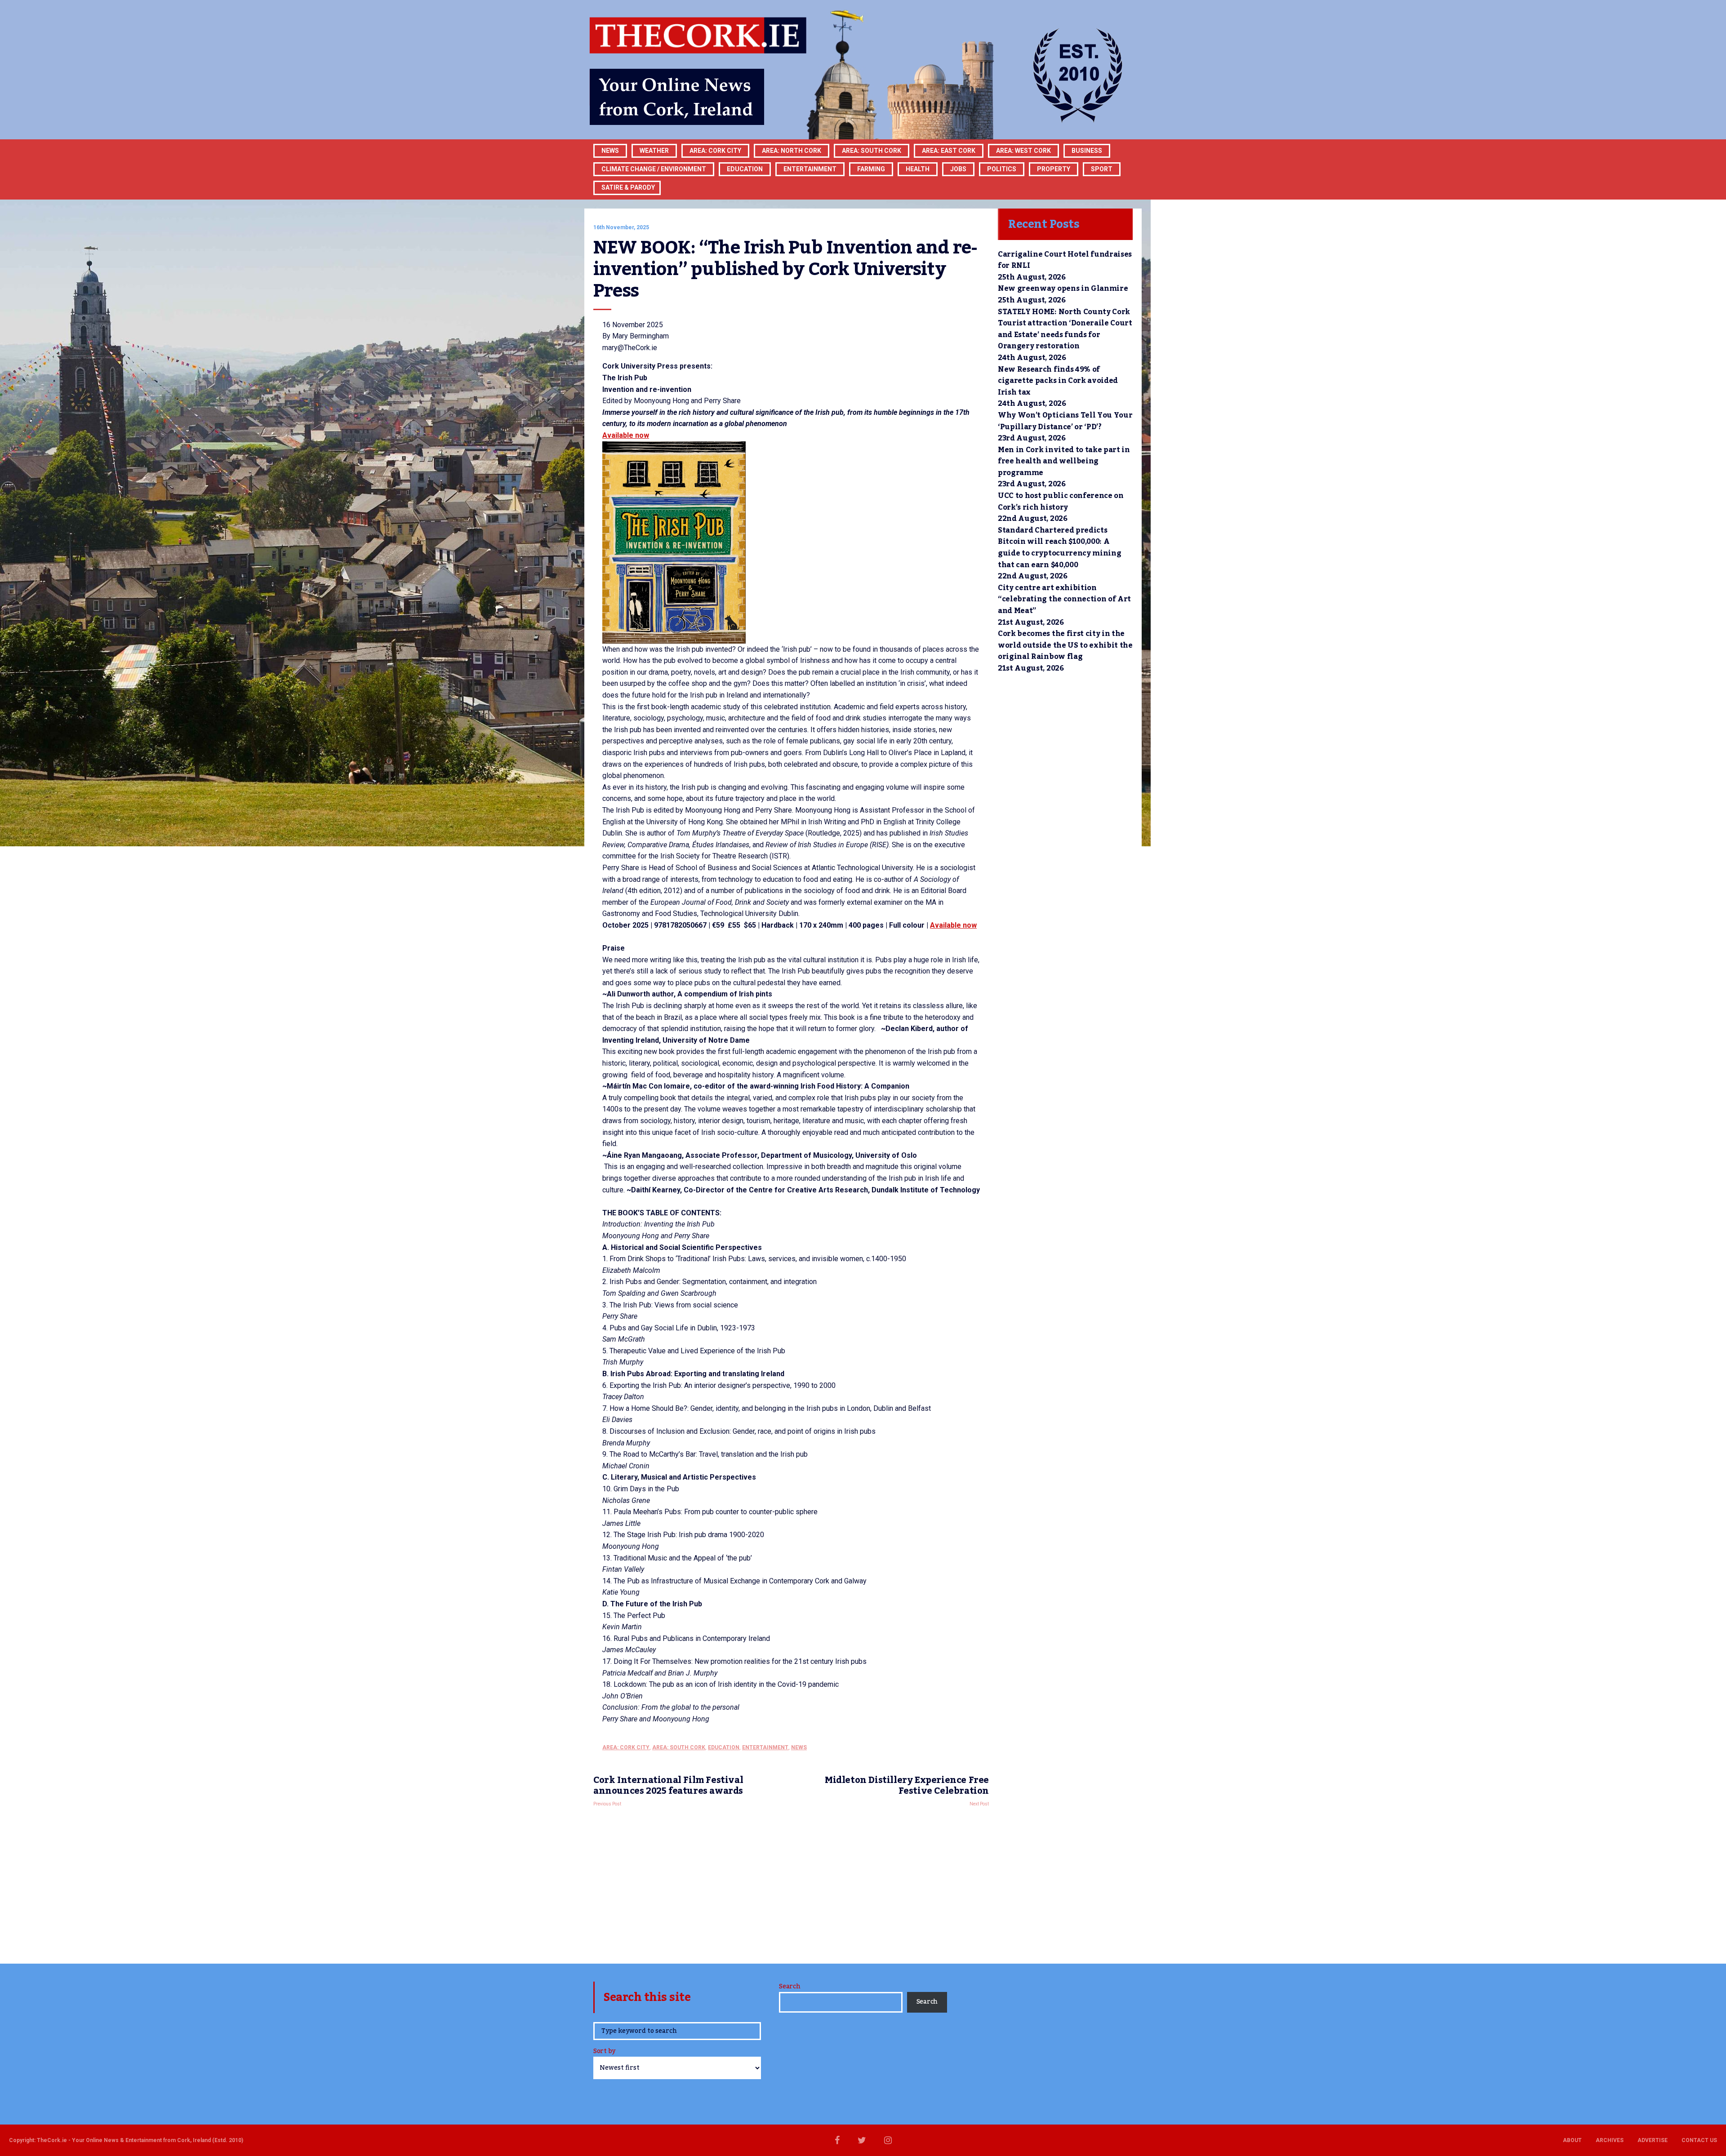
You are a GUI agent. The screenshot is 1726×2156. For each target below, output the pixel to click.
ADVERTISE (1653, 2140)
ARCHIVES (1610, 2140)
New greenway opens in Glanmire (1063, 289)
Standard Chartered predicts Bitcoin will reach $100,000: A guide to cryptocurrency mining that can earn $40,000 (1059, 548)
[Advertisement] (791, 1883)
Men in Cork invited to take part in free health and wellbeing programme (1064, 461)
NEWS (799, 1747)
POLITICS (1002, 169)
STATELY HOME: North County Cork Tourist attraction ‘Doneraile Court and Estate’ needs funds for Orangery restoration (1065, 329)
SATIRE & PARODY (628, 187)
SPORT (1102, 169)
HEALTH (918, 169)
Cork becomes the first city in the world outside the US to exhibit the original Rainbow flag (1065, 645)
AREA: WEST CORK (1023, 151)
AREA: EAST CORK (949, 151)
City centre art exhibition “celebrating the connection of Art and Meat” (1064, 599)
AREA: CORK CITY (715, 151)
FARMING (871, 169)
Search (790, 1987)
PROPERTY (1054, 169)
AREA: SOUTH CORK (679, 1747)
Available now (626, 435)
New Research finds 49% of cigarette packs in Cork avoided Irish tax (1058, 381)
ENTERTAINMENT (810, 169)
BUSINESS (1087, 151)
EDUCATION (745, 169)
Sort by (604, 2052)
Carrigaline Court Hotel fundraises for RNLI (1065, 260)
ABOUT (1572, 2140)
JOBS (958, 169)
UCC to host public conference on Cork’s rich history (1061, 502)
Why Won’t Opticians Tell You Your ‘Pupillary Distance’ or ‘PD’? (1065, 421)
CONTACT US (1699, 2140)
